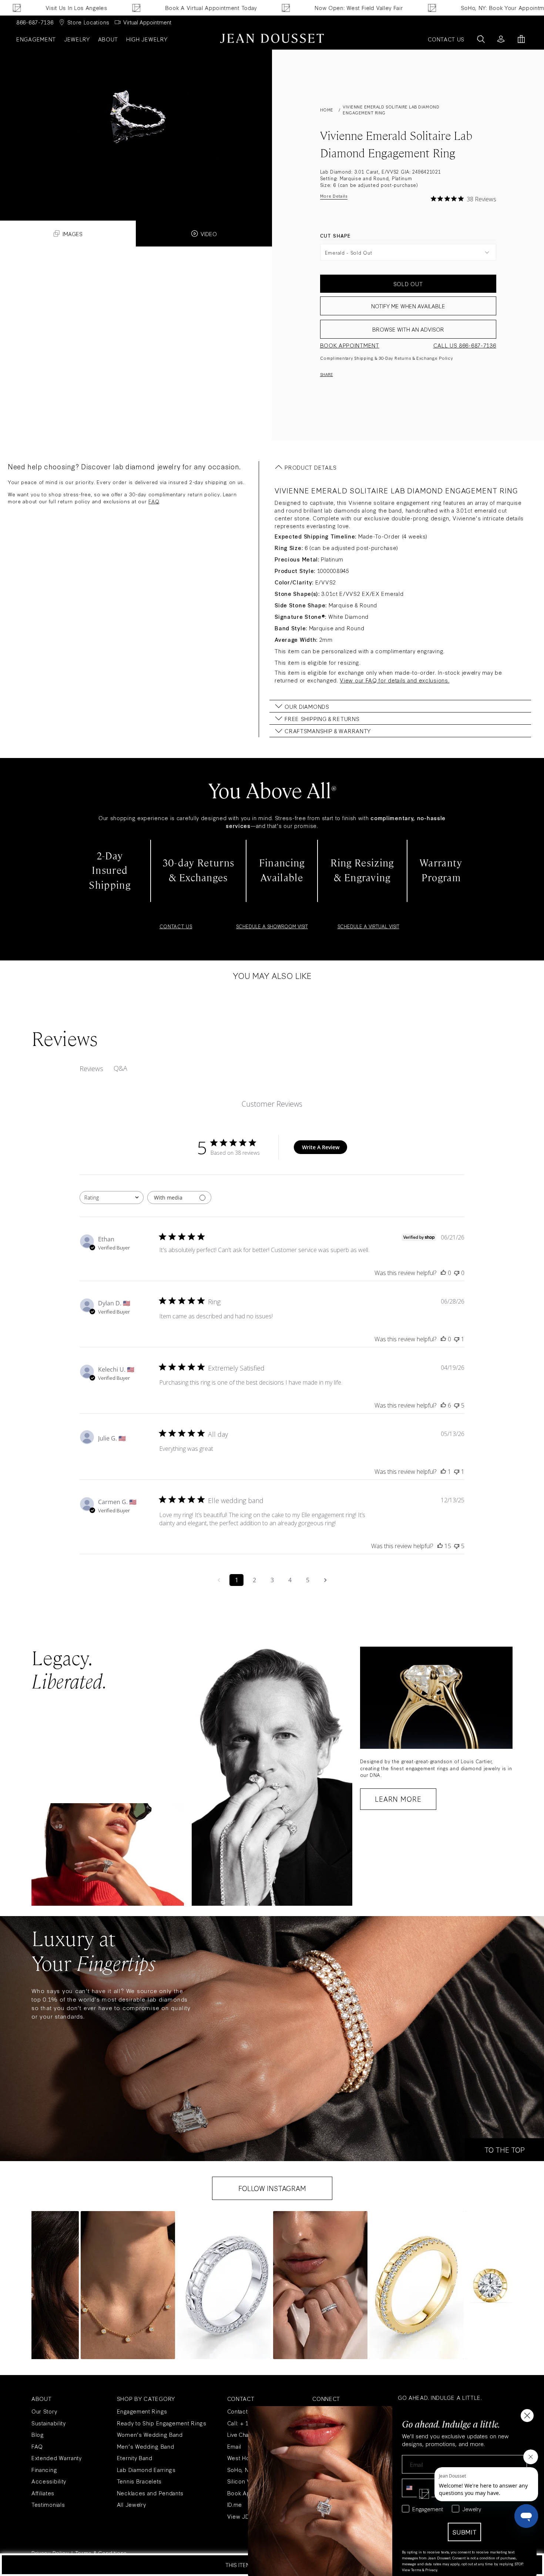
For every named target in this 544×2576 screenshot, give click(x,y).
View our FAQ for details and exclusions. (394, 680)
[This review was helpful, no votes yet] (443, 1273)
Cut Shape (336, 235)
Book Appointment (350, 345)
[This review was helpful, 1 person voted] (443, 1472)
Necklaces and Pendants (150, 2493)
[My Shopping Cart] (521, 39)
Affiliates (43, 2493)
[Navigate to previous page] (219, 1580)
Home (327, 110)
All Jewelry (132, 2504)
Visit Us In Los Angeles (509, 8)
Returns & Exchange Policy (424, 358)
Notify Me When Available (408, 306)
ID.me (235, 2504)
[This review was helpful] (443, 1405)
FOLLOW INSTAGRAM (272, 2188)
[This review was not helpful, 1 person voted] (457, 1339)
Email (234, 2446)
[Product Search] (481, 39)
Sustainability (49, 2423)
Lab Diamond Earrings (146, 2470)
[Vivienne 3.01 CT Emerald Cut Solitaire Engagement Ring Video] (136, 122)
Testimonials (48, 2504)
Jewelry (77, 39)
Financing (44, 2470)
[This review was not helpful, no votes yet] (457, 1273)
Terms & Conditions (101, 2553)
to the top (505, 2150)
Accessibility (49, 2481)
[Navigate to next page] (325, 1580)
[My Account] (501, 39)
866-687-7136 (35, 22)
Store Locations (89, 22)
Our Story (44, 2411)
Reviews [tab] (91, 1069)
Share (327, 374)
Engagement (36, 39)
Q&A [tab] (120, 1068)
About (108, 39)
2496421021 (427, 171)
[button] (128, 2285)
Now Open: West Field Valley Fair (226, 8)
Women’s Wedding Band (150, 2434)
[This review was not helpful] (457, 1405)
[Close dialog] (527, 2416)
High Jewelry (147, 39)
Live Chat (239, 2434)
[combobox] (112, 1198)
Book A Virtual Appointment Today (78, 8)
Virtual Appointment (147, 22)
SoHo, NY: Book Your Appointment (374, 8)
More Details (334, 196)
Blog (38, 2434)
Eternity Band (135, 2458)
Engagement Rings (142, 2411)
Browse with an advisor (408, 329)
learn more (398, 1799)
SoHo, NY (240, 2470)
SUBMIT (464, 2532)
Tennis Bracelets (139, 2481)
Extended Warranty (57, 2458)
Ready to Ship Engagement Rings (162, 2423)
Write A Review (321, 1147)
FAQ (154, 501)
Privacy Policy (50, 2553)
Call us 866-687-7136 (465, 345)
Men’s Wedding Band (146, 2446)
